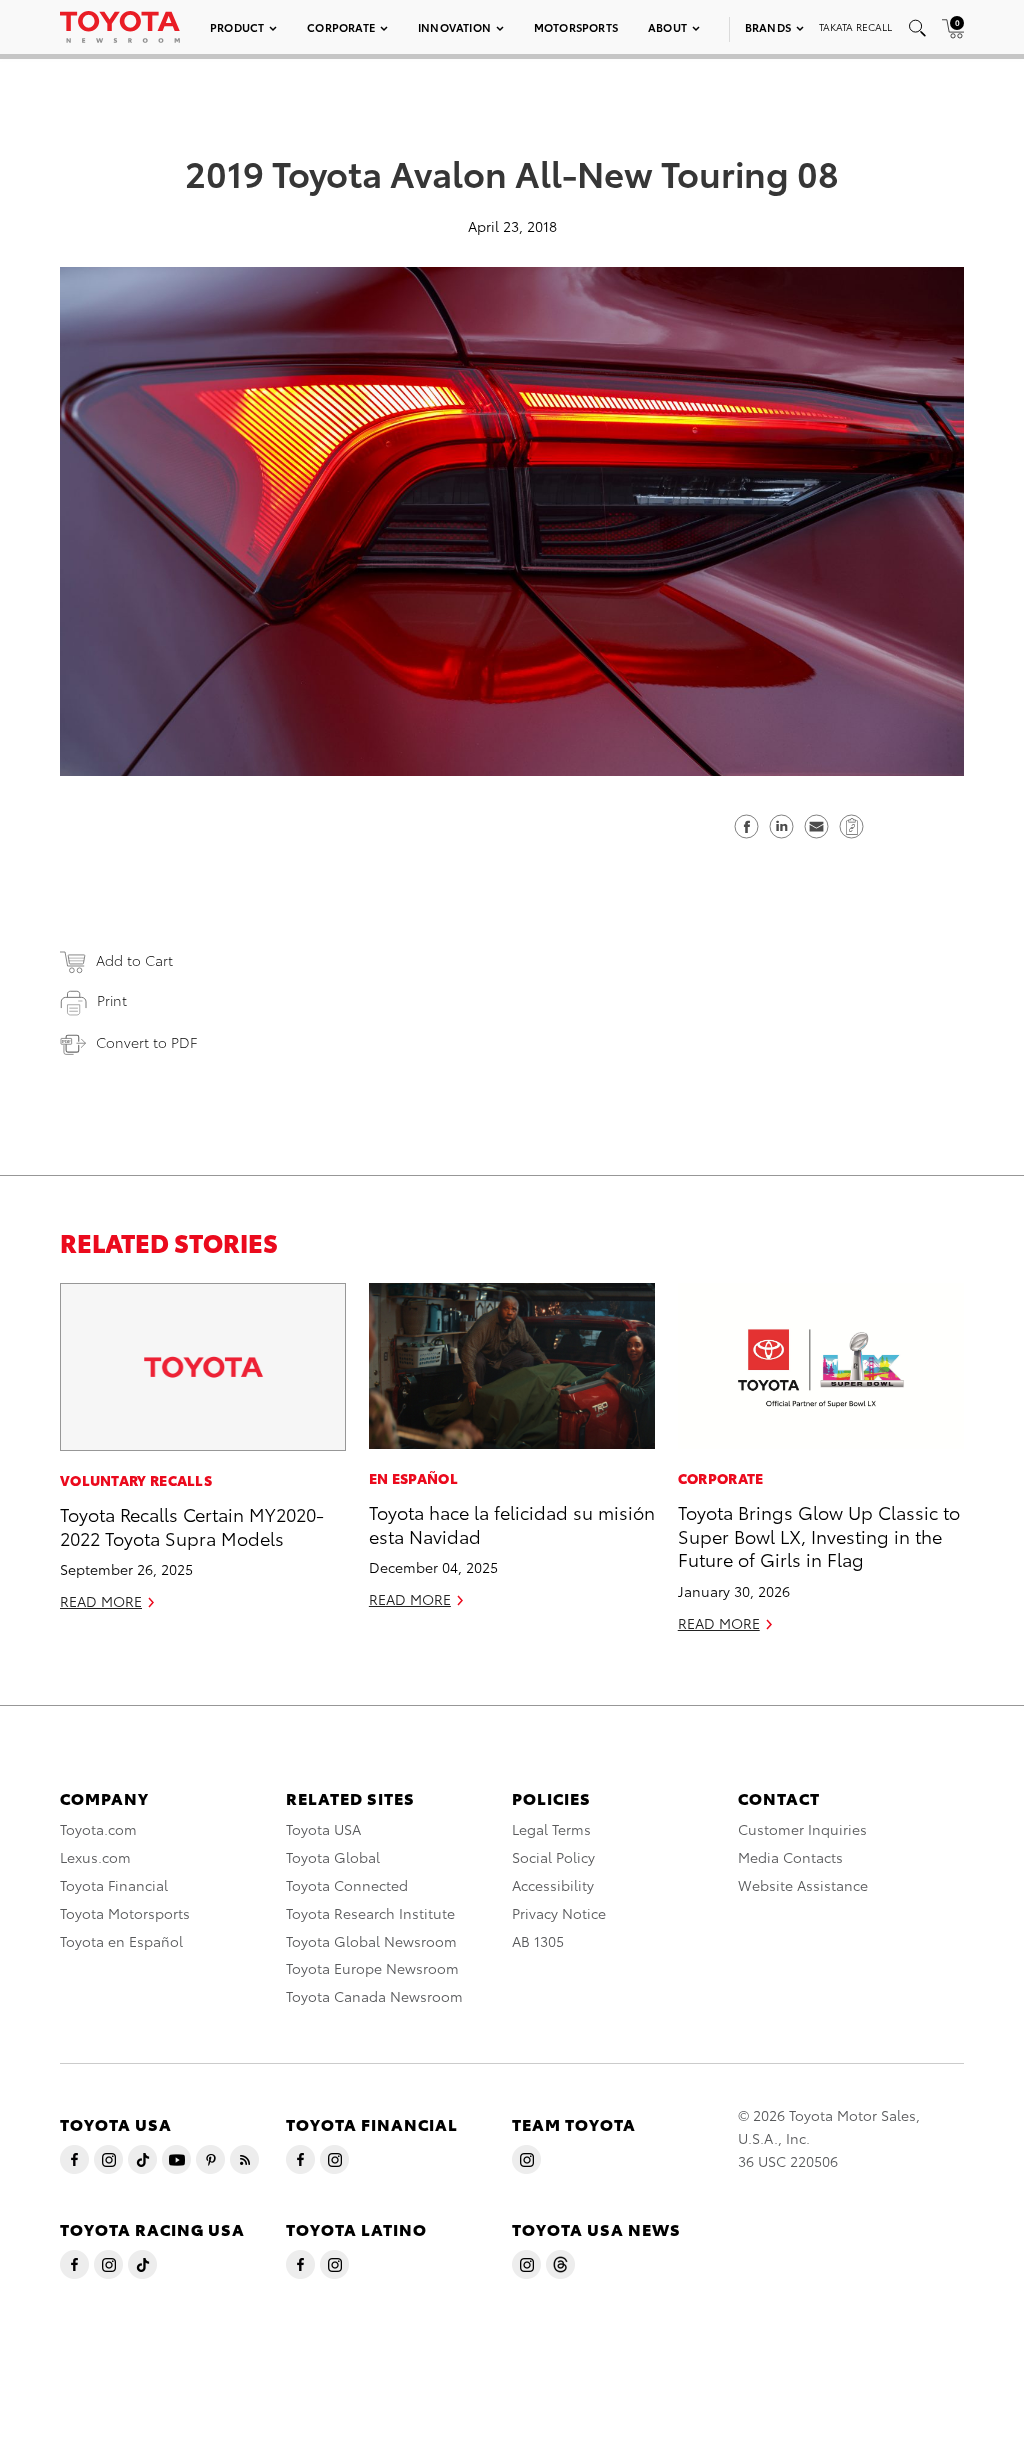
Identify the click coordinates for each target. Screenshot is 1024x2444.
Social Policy (553, 1857)
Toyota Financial (114, 1885)
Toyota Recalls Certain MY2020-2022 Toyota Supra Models (192, 1525)
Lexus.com (95, 1857)
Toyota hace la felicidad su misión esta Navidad (512, 1523)
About (667, 27)
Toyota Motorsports (125, 1913)
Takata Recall (855, 26)
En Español (413, 1478)
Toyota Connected (347, 1885)
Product (237, 27)
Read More (101, 1601)
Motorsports (576, 27)
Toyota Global (333, 1857)
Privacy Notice (559, 1913)
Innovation (454, 27)
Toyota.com (98, 1829)
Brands (768, 27)
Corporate (341, 27)
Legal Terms (551, 1829)
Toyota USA (323, 1829)
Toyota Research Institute (370, 1913)
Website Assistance (803, 1885)
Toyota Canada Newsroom (374, 1996)
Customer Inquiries (802, 1829)
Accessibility (553, 1885)
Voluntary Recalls (136, 1480)
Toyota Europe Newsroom (372, 1968)
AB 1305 (538, 1941)
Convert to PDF (146, 1042)
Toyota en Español (121, 1941)
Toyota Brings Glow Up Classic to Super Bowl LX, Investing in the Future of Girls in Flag (819, 1535)
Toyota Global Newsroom (371, 1941)
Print (112, 1000)
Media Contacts (790, 1857)
